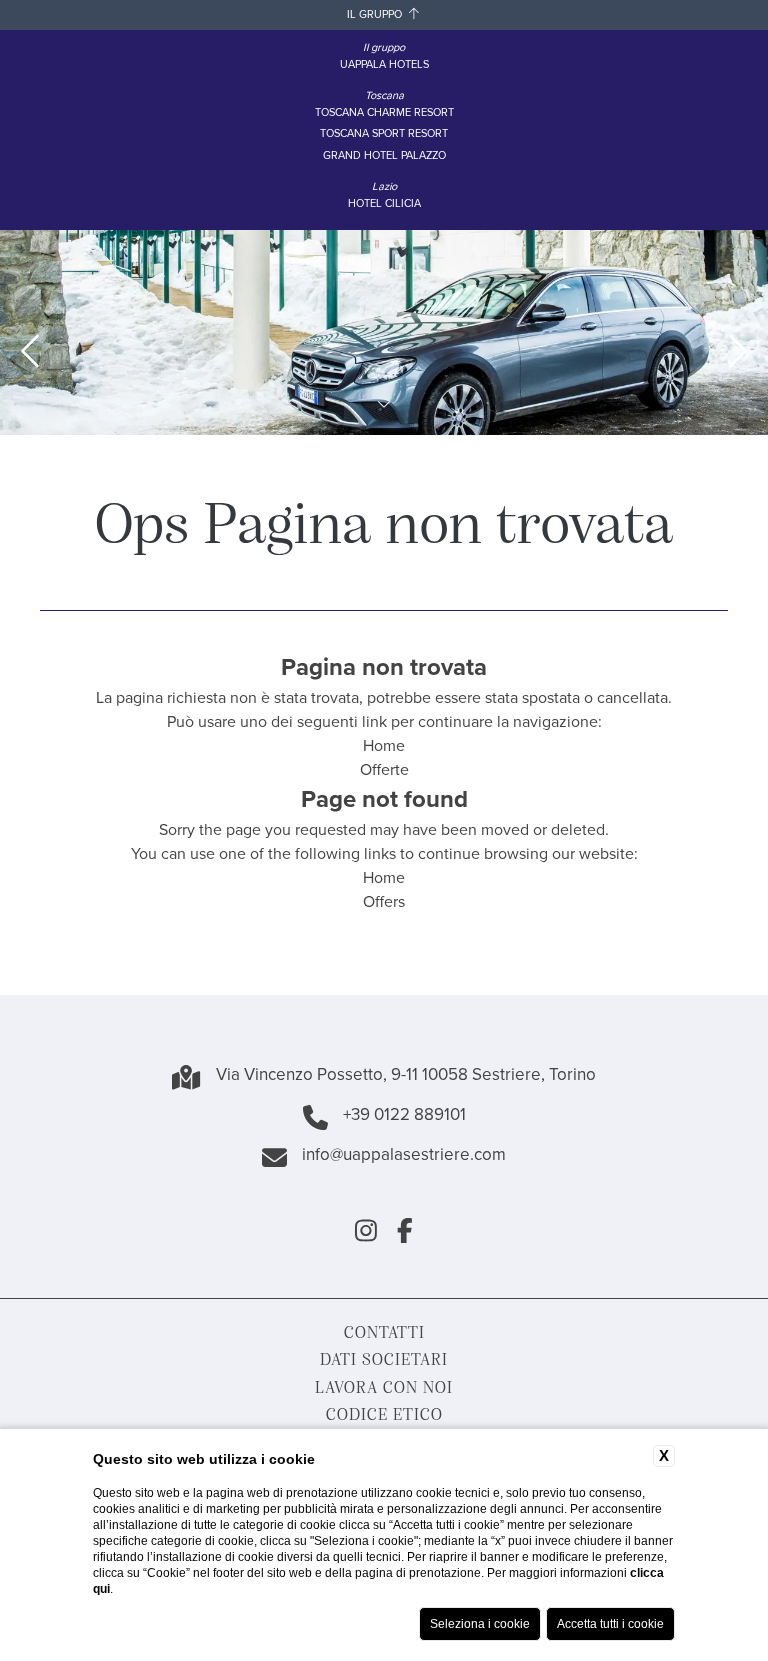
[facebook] (405, 1234)
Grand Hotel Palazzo (384, 156)
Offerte (384, 770)
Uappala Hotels (384, 65)
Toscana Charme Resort (384, 113)
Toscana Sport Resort (384, 134)
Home (384, 746)
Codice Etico (384, 1413)
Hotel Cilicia (384, 204)
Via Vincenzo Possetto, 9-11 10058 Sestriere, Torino (406, 1077)
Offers (384, 902)
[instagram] (366, 1234)
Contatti (384, 1331)
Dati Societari (384, 1358)
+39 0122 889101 (404, 1117)
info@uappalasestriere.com (404, 1157)
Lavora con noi (384, 1386)
